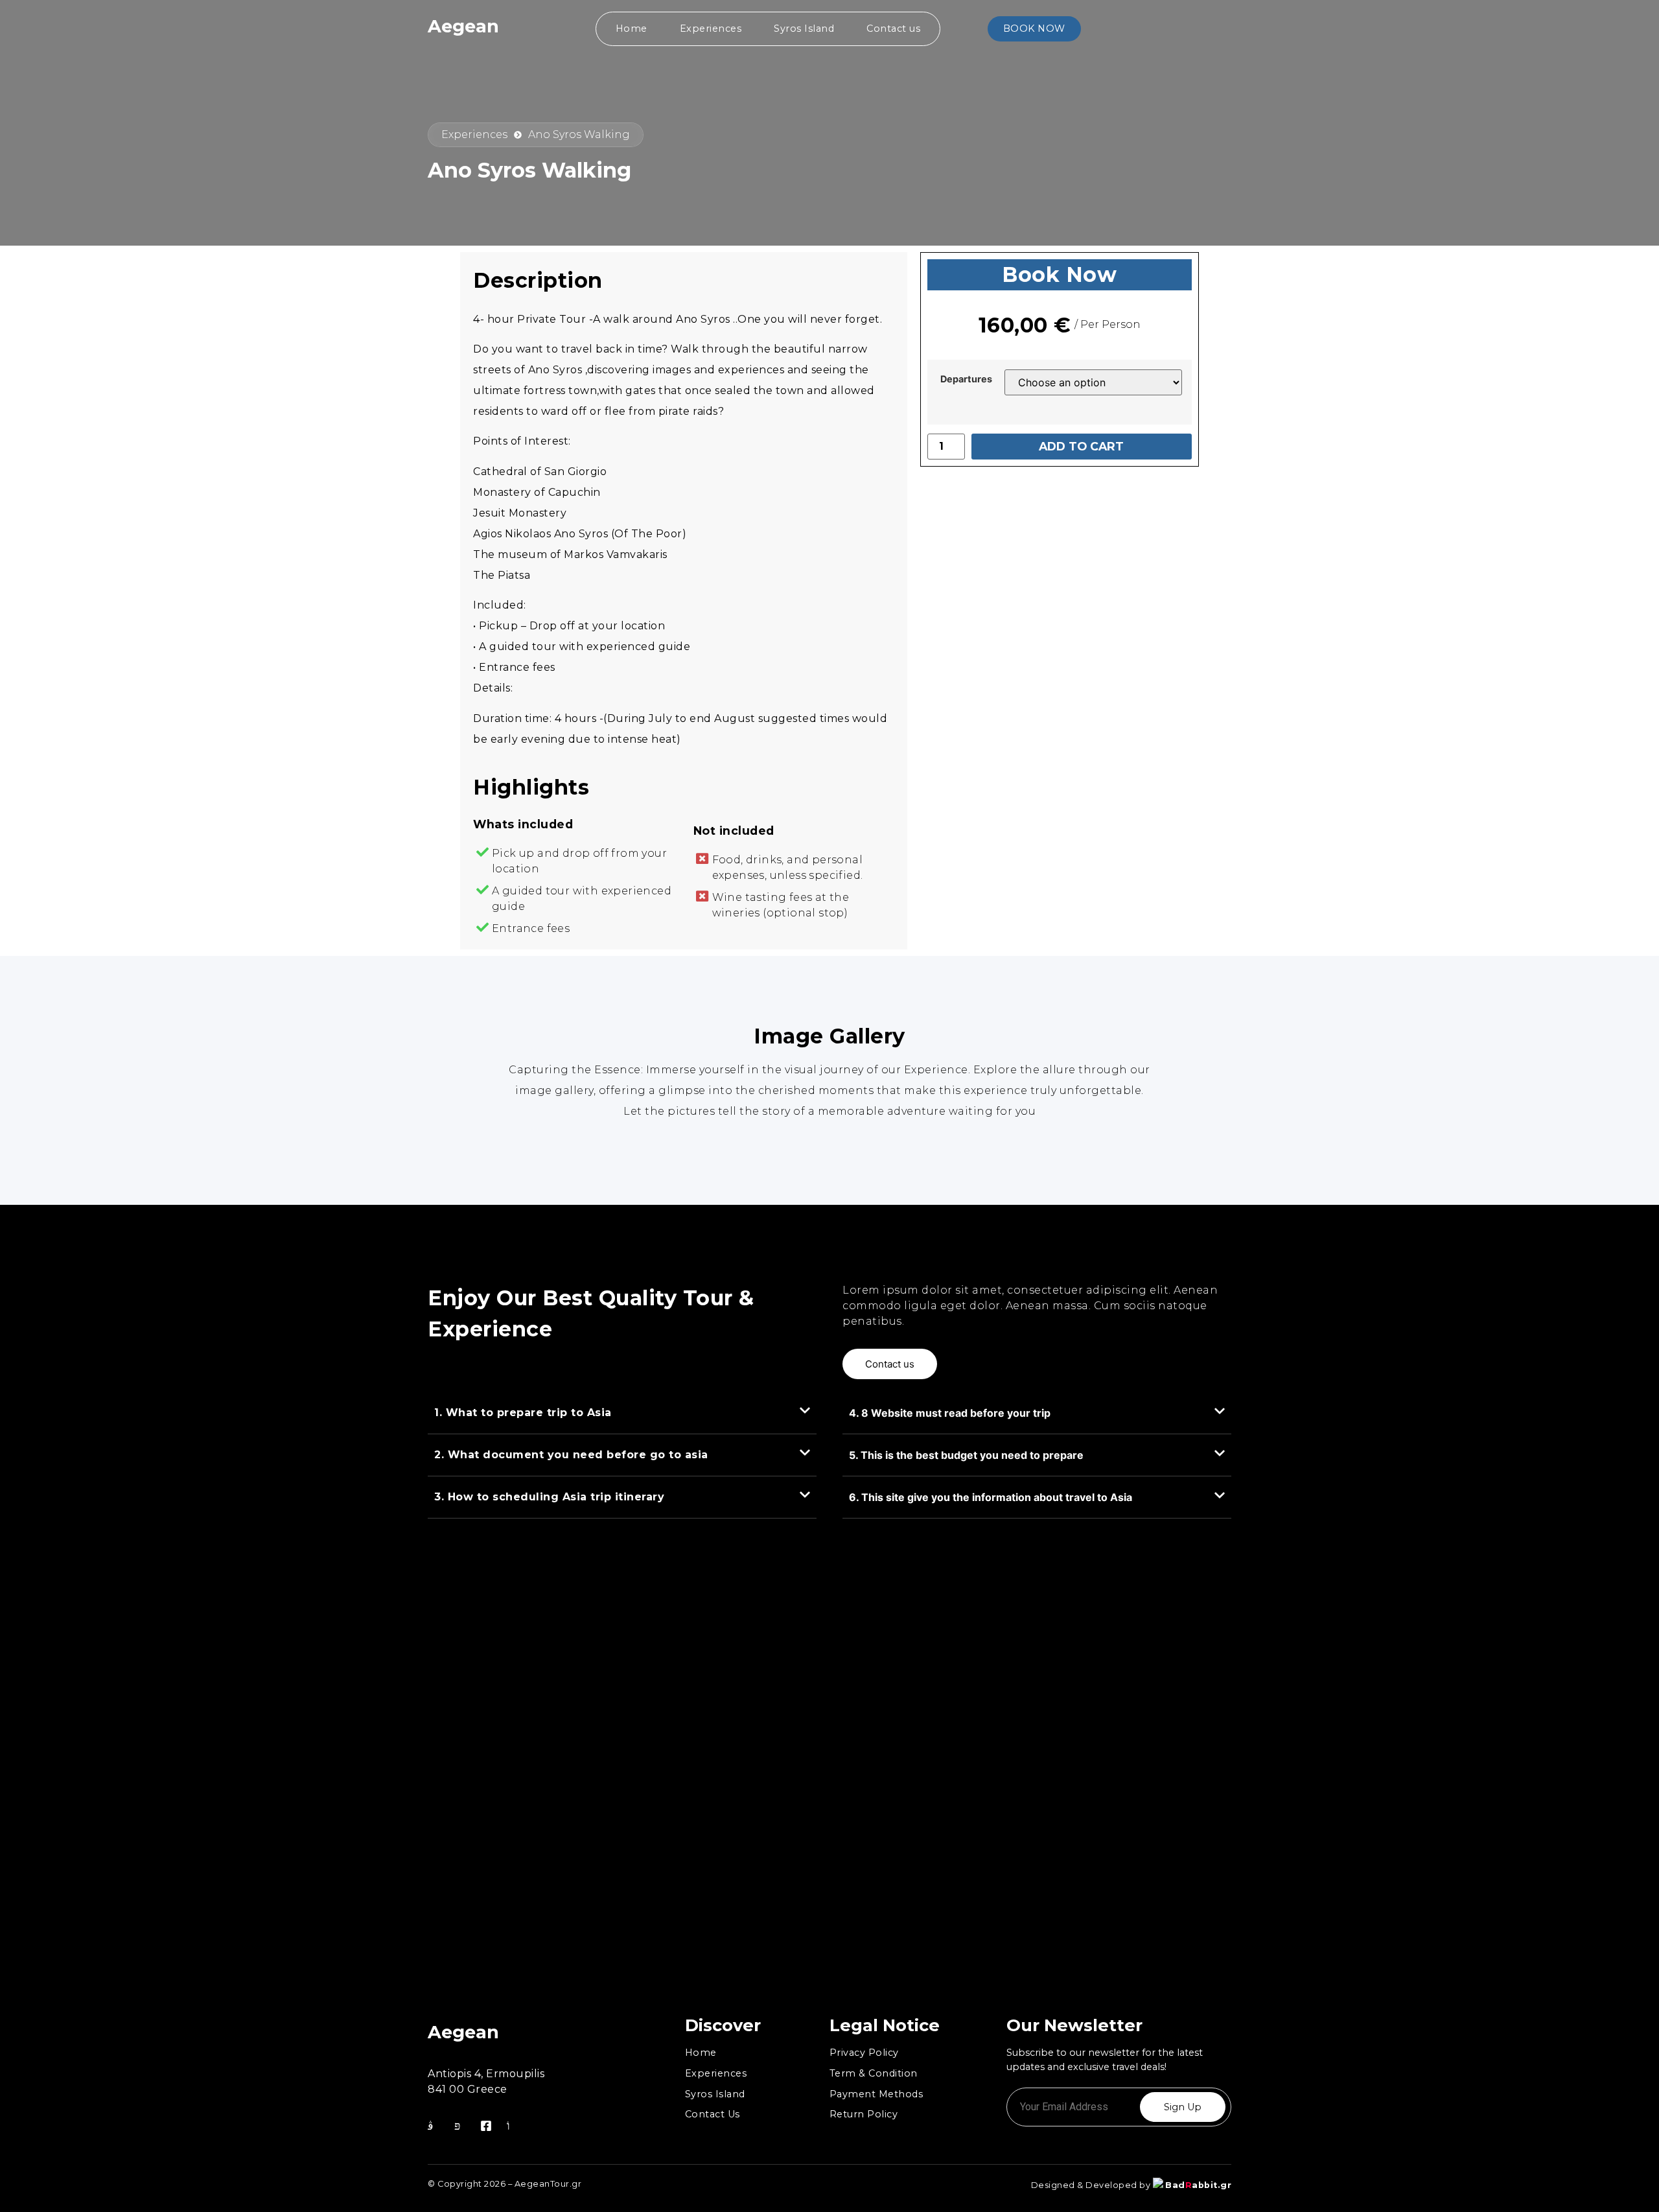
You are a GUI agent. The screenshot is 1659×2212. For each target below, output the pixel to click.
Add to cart (1081, 446)
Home (632, 29)
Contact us (893, 29)
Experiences (711, 29)
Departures (966, 379)
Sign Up (1183, 2107)
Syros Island (804, 29)
